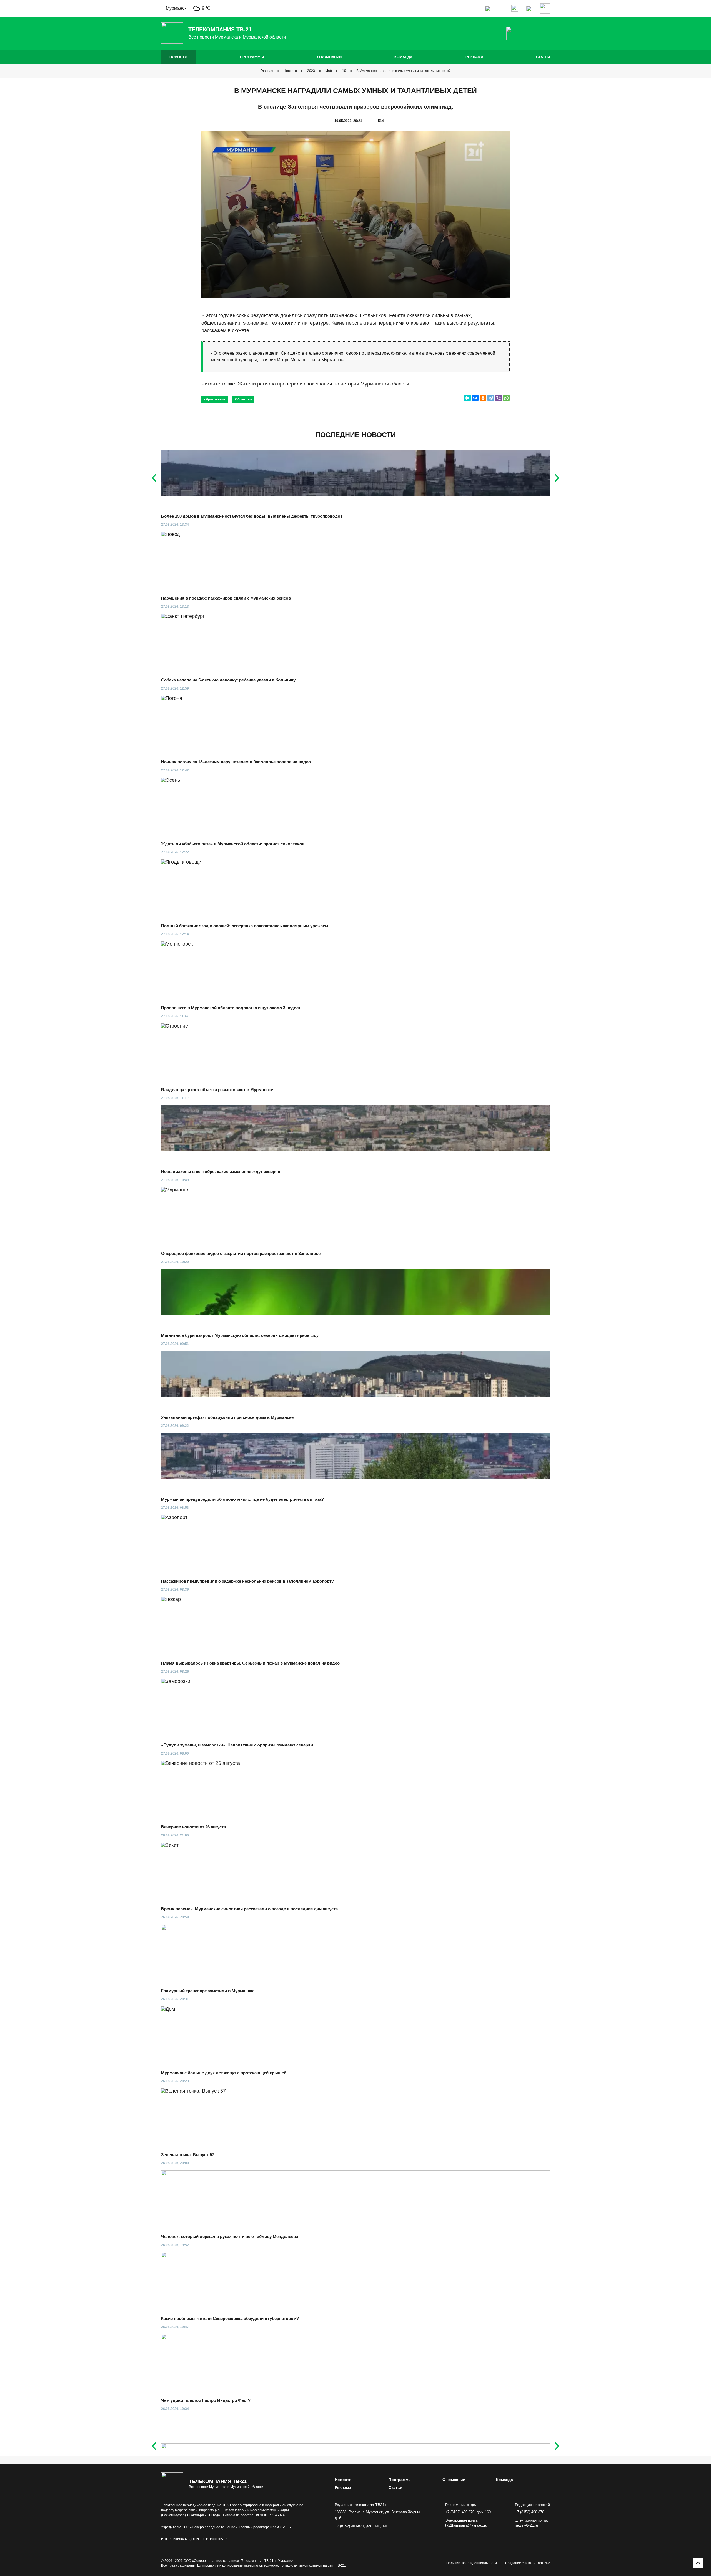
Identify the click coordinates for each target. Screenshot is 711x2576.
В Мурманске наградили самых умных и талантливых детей (404, 71)
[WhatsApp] (506, 398)
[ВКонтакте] (475, 398)
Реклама (474, 57)
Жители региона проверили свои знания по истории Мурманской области (323, 384)
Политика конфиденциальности (472, 2563)
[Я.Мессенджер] (467, 398)
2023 (311, 71)
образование (215, 399)
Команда (403, 57)
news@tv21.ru (526, 2525)
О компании (329, 57)
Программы (252, 57)
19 (344, 71)
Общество (243, 399)
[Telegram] (491, 398)
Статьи (543, 57)
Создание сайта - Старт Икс (528, 2563)
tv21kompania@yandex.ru (466, 2525)
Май (329, 71)
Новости (178, 57)
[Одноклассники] (483, 398)
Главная (267, 71)
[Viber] (499, 398)
